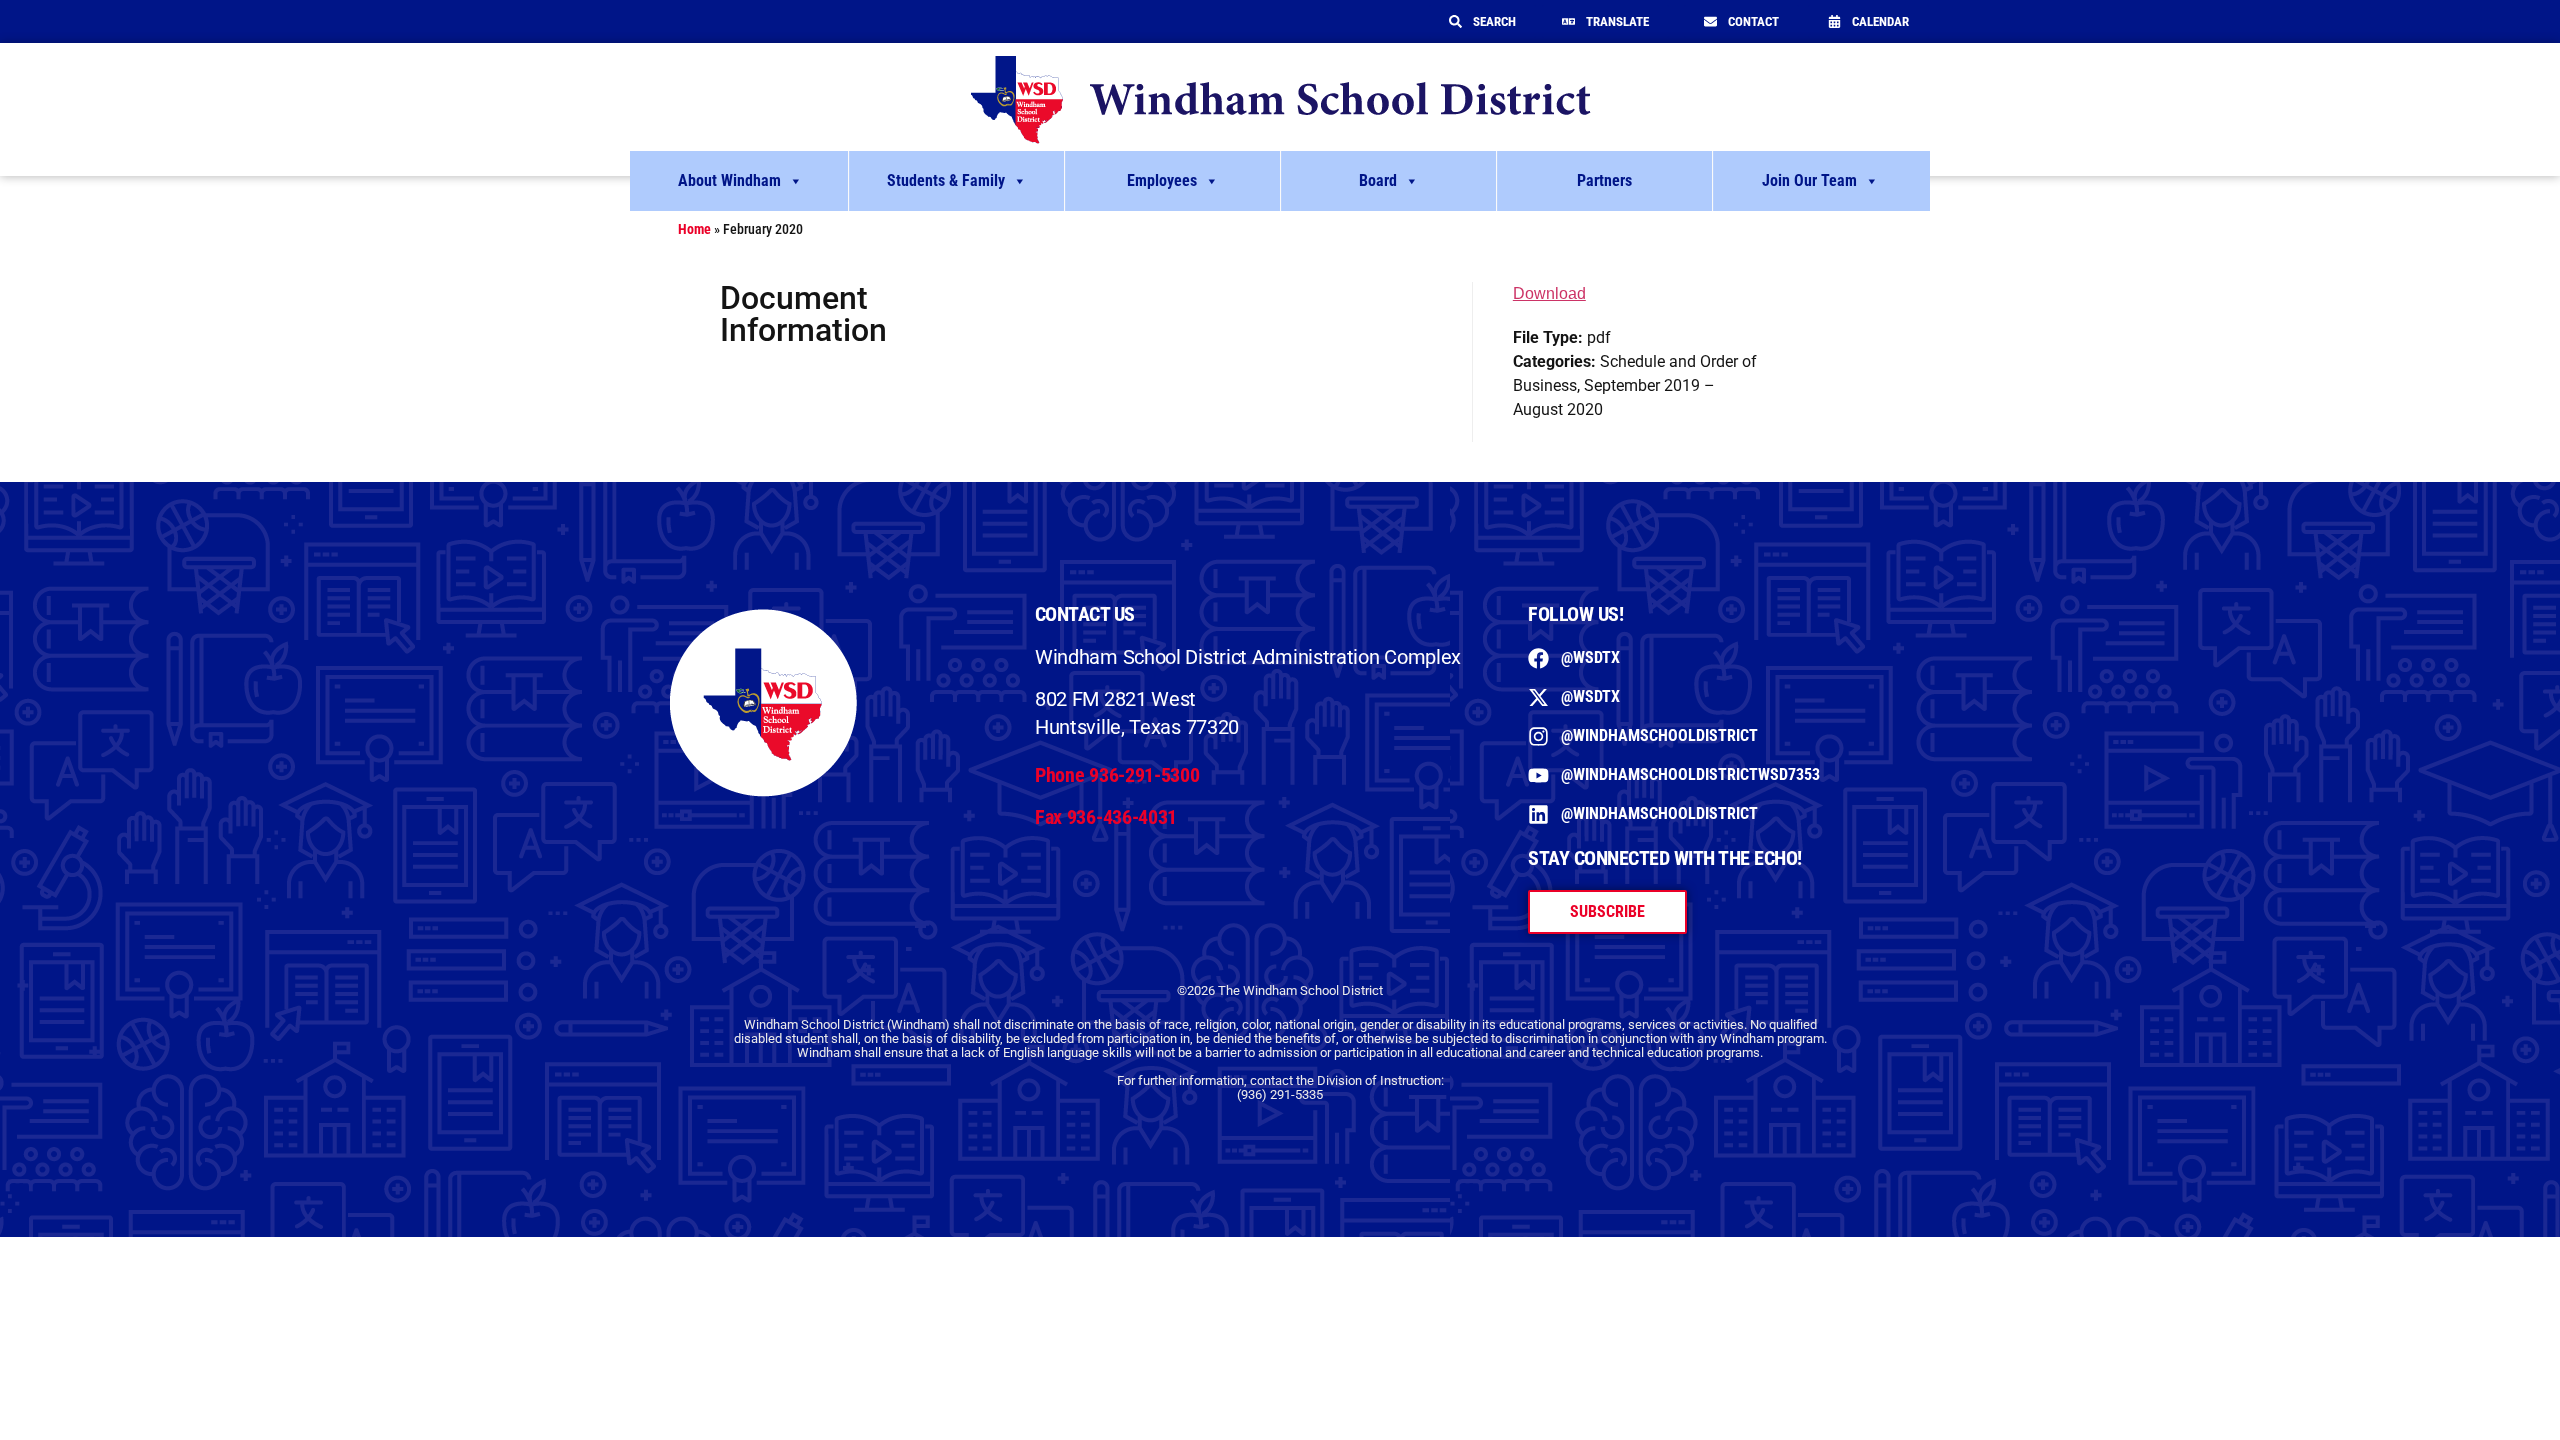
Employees (1162, 180)
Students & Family (946, 180)
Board (1378, 180)
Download (1549, 293)
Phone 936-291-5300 (1117, 775)
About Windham (729, 180)
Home (694, 229)
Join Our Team (1809, 180)
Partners (1604, 180)
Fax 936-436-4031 (1106, 817)
